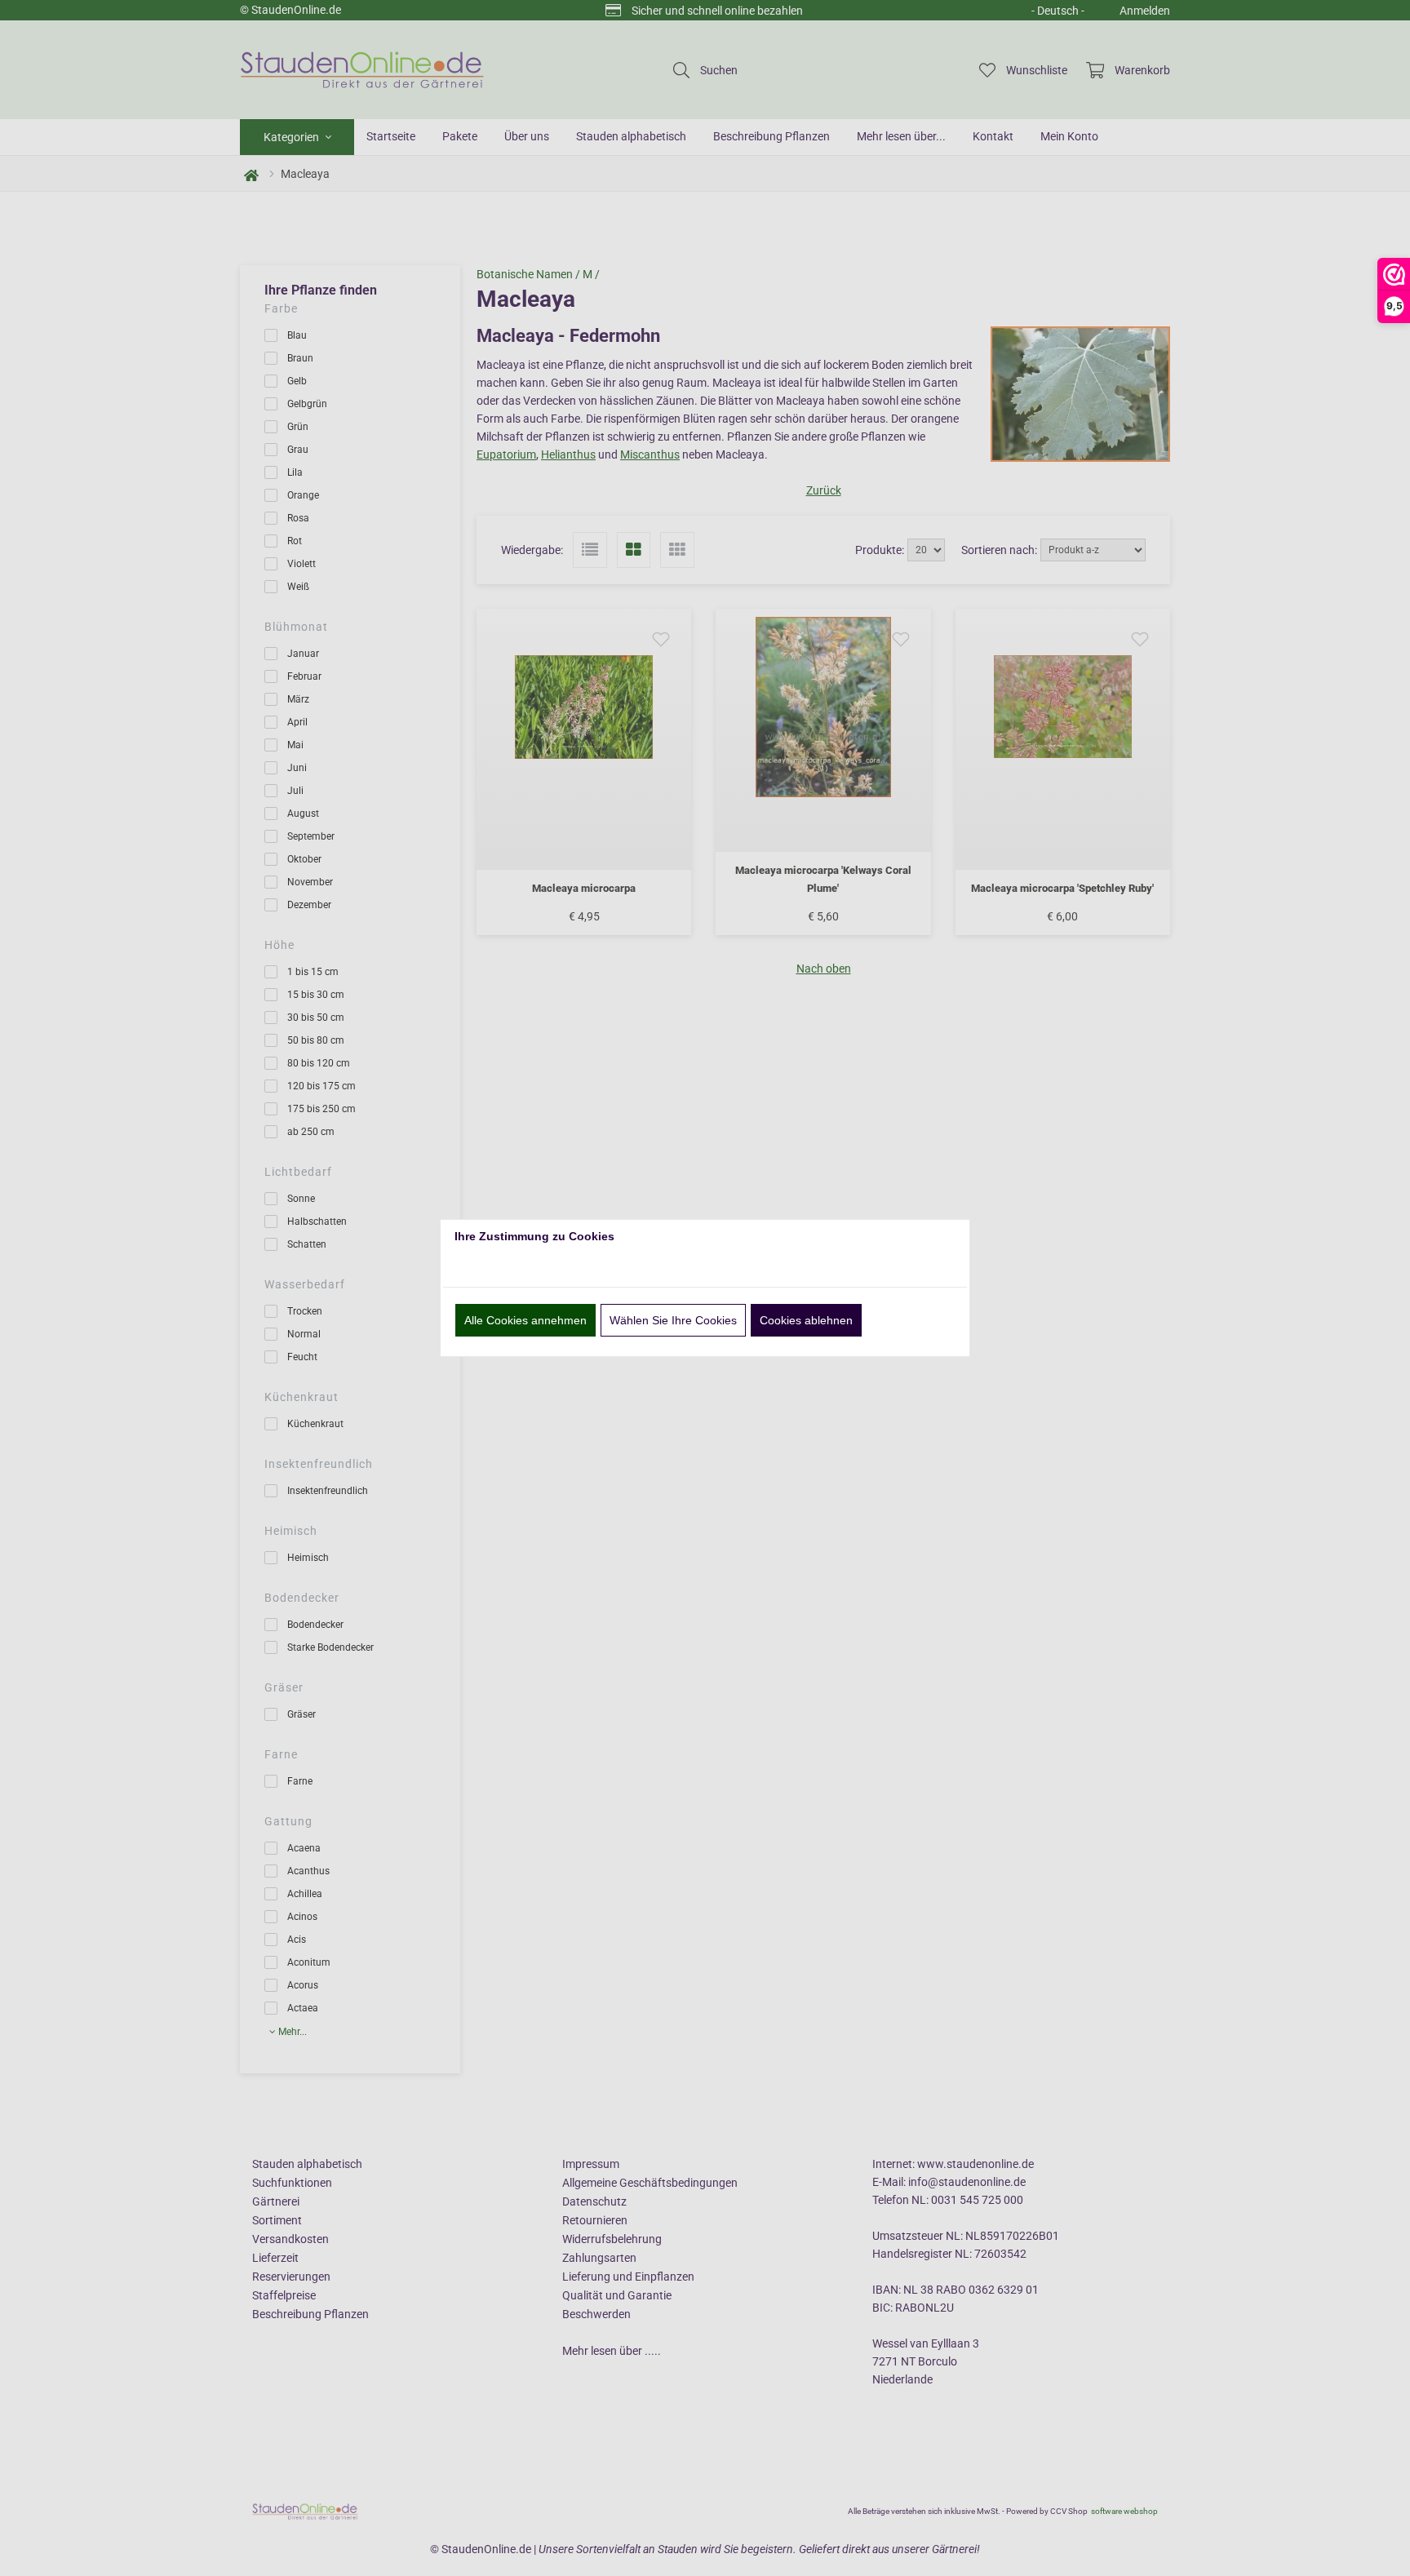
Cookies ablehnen (806, 1320)
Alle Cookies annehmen (525, 1320)
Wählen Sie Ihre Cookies (673, 1320)
